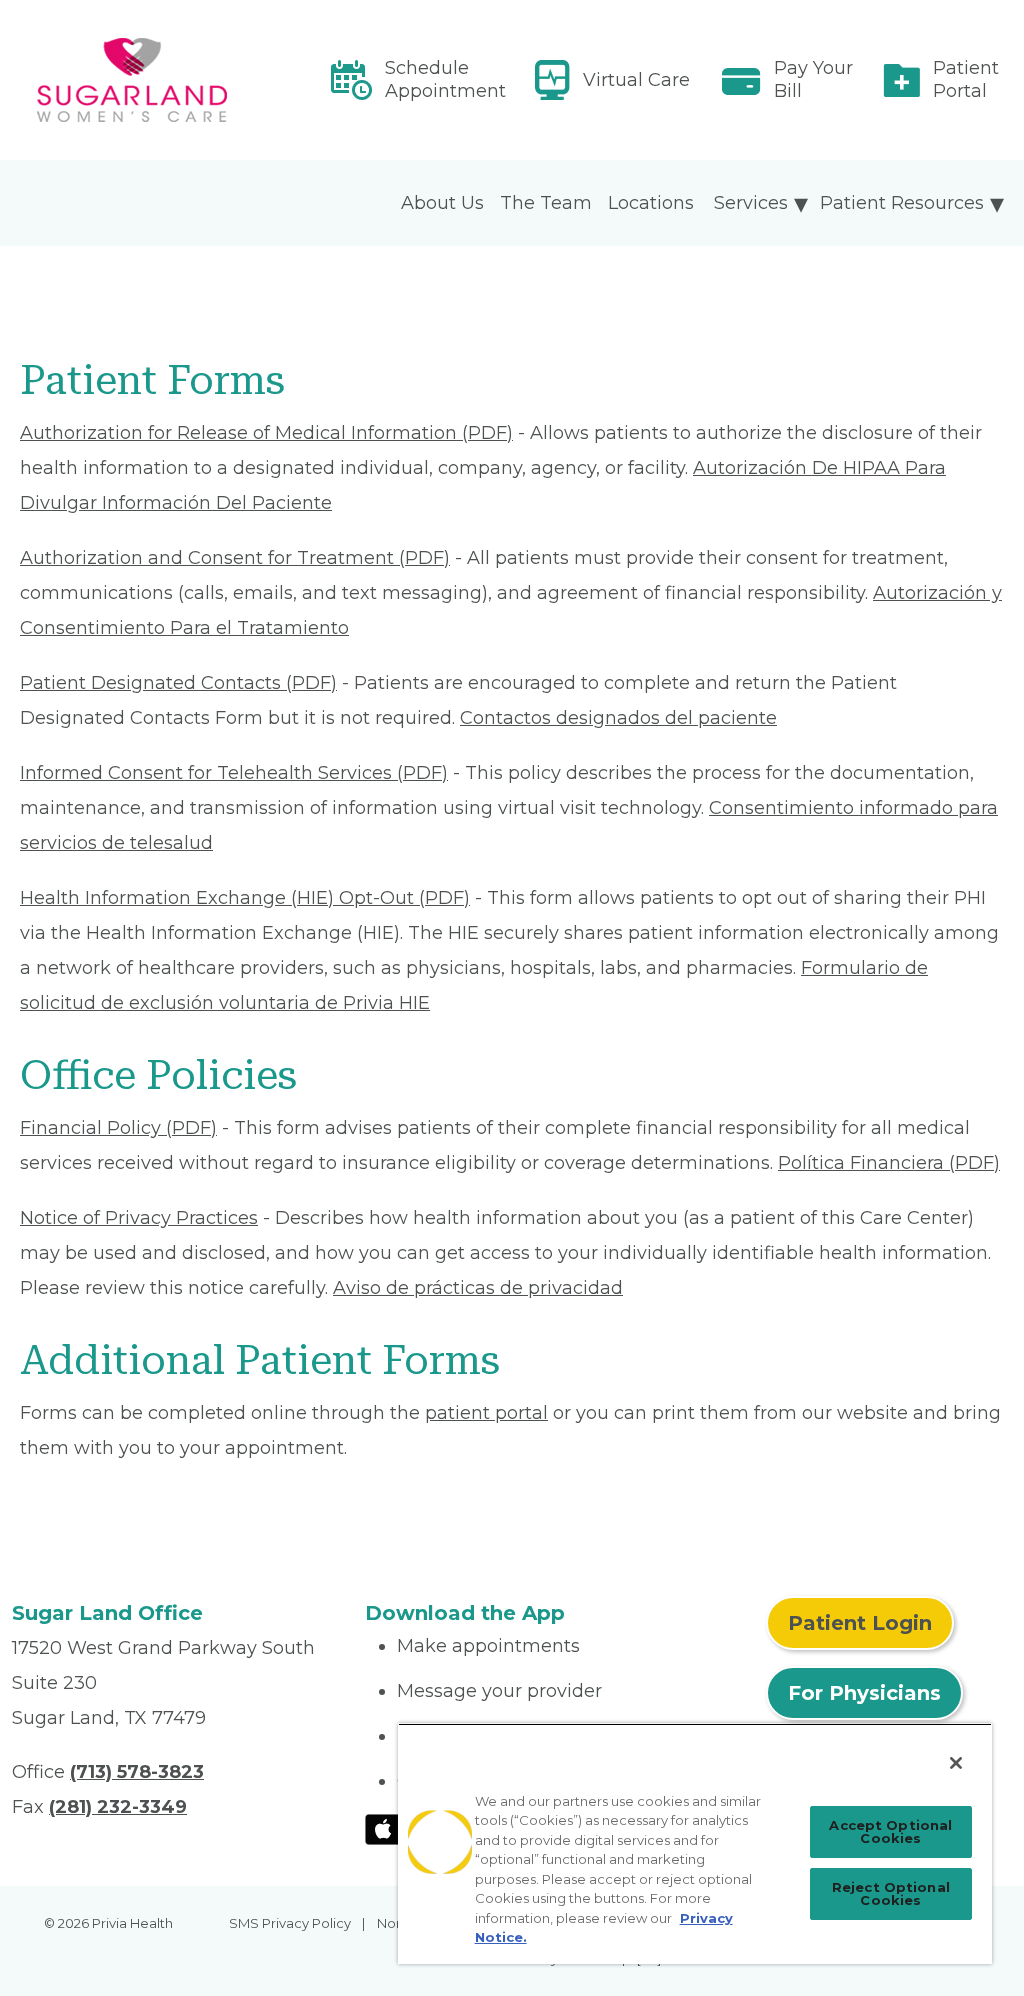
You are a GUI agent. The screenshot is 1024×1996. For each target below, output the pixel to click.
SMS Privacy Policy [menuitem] (290, 1923)
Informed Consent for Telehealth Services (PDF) (234, 773)
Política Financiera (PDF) (889, 1163)
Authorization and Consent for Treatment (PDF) (235, 558)
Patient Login (860, 1623)
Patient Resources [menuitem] (902, 203)
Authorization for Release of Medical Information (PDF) (266, 433)
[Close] (956, 1763)
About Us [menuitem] (442, 203)
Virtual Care (636, 80)
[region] (695, 1843)
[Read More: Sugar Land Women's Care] (176, 80)
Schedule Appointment (445, 79)
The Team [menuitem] (546, 203)
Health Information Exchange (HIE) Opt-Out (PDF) (245, 898)
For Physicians (864, 1693)
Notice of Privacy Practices (139, 1218)
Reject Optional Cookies (891, 1893)
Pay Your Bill (813, 79)
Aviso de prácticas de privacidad (478, 1288)
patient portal (486, 1413)
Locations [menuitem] (651, 203)
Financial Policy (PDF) (118, 1128)
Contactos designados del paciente (618, 718)
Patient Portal (966, 79)
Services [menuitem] (751, 203)
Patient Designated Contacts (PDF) (178, 683)
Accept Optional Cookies (890, 1831)
